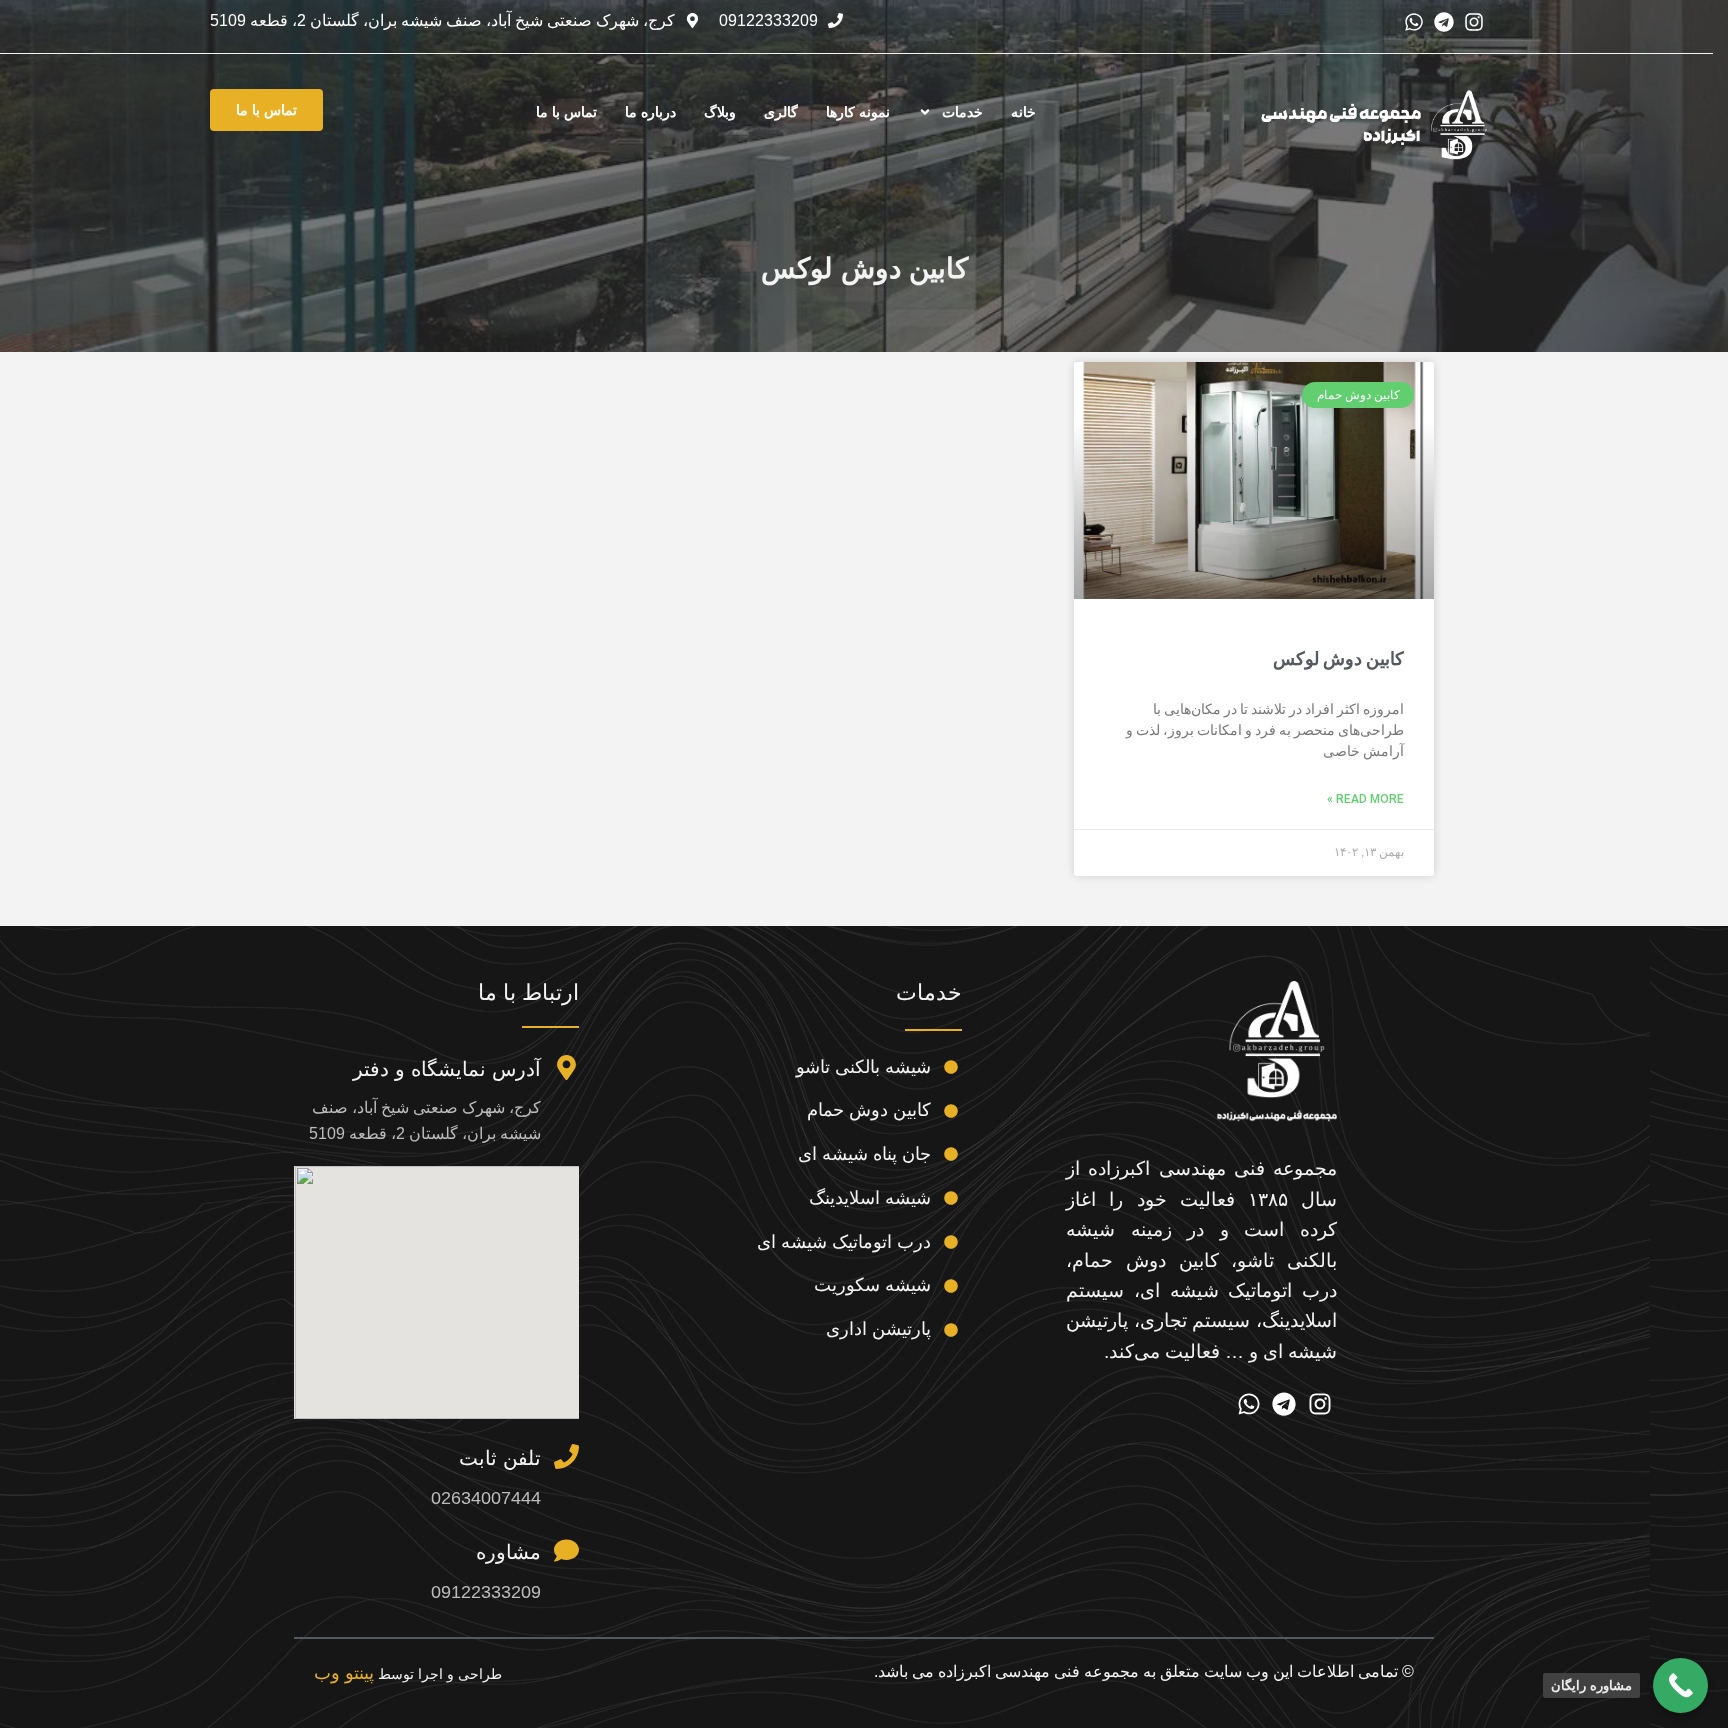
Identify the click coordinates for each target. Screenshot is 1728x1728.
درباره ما (650, 112)
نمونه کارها (858, 112)
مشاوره (508, 1552)
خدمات (962, 112)
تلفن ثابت (500, 1458)
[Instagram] (1474, 22)
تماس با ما (566, 112)
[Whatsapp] (1414, 22)
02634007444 (486, 1498)
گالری (781, 112)
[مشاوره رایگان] (1680, 1685)
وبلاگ (720, 112)
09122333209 (486, 1592)
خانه (1023, 112)
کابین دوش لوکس (1338, 658)
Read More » (1365, 799)
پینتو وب (344, 1673)
